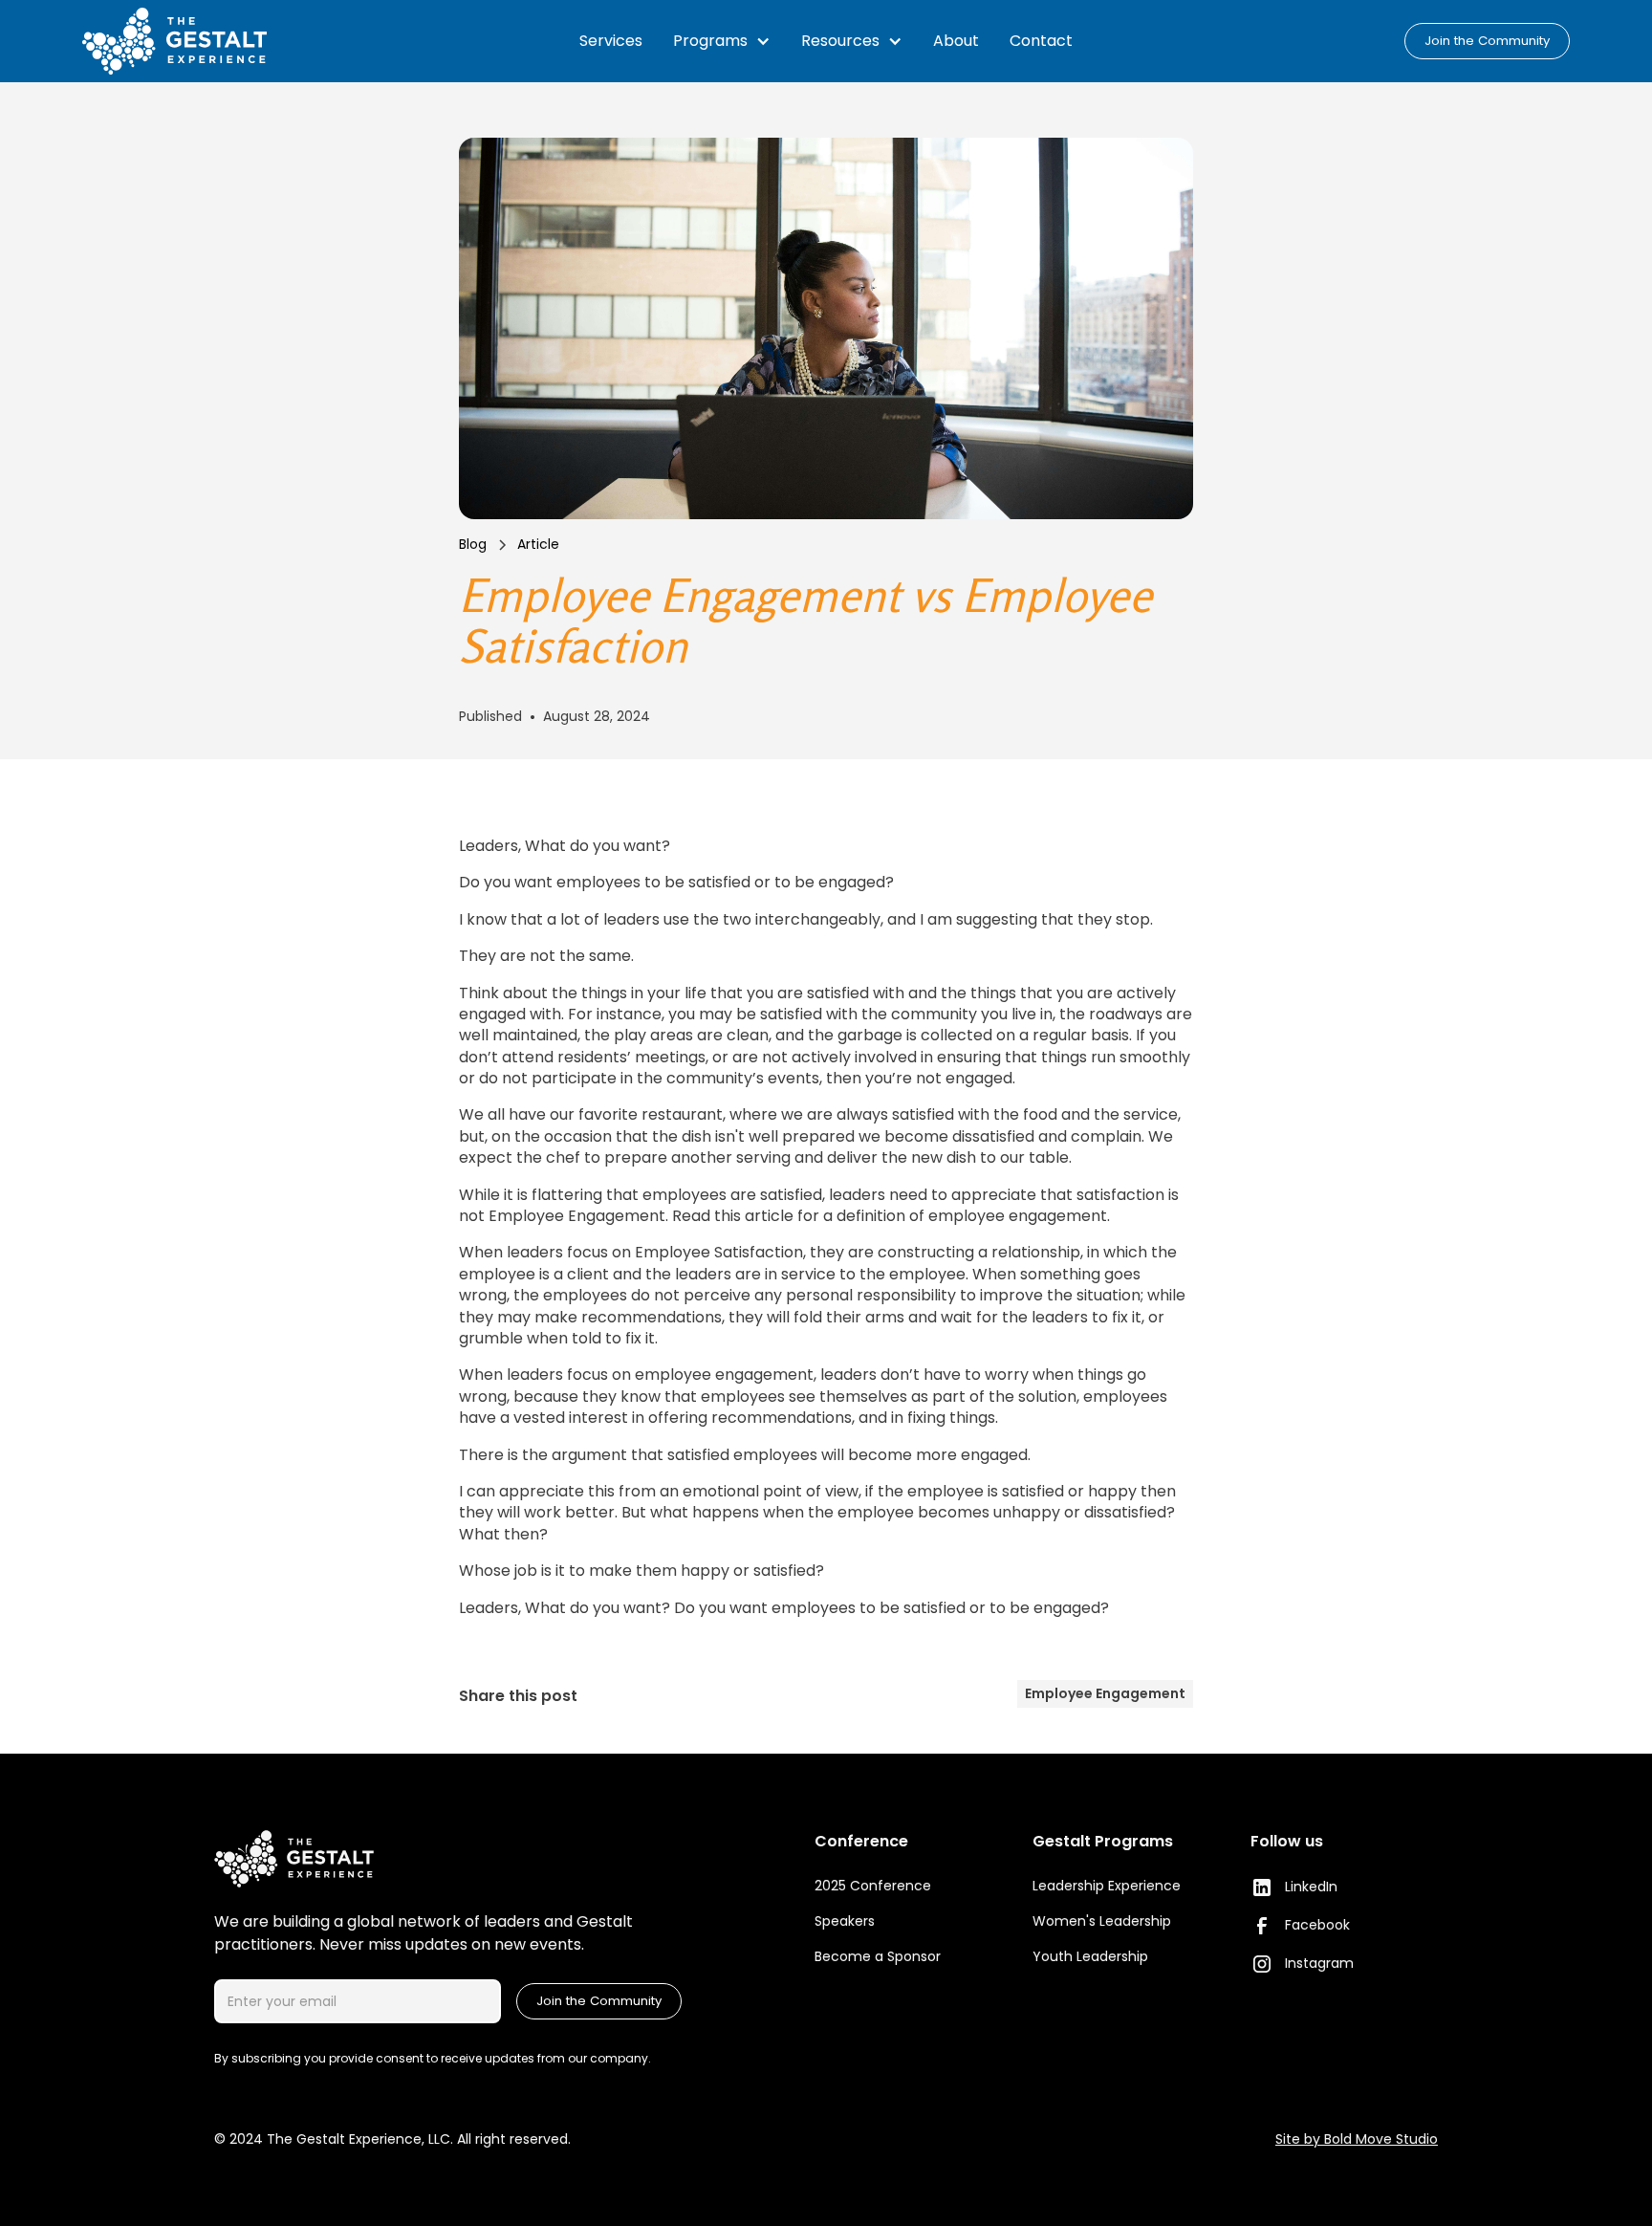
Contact (1041, 41)
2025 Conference (873, 1886)
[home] (204, 41)
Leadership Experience (1107, 1886)
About (956, 41)
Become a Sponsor (878, 1956)
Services (611, 41)
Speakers (845, 1921)
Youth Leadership (1090, 1956)
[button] (722, 41)
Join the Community (1487, 41)
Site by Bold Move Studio (1357, 2139)
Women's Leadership (1102, 1921)
